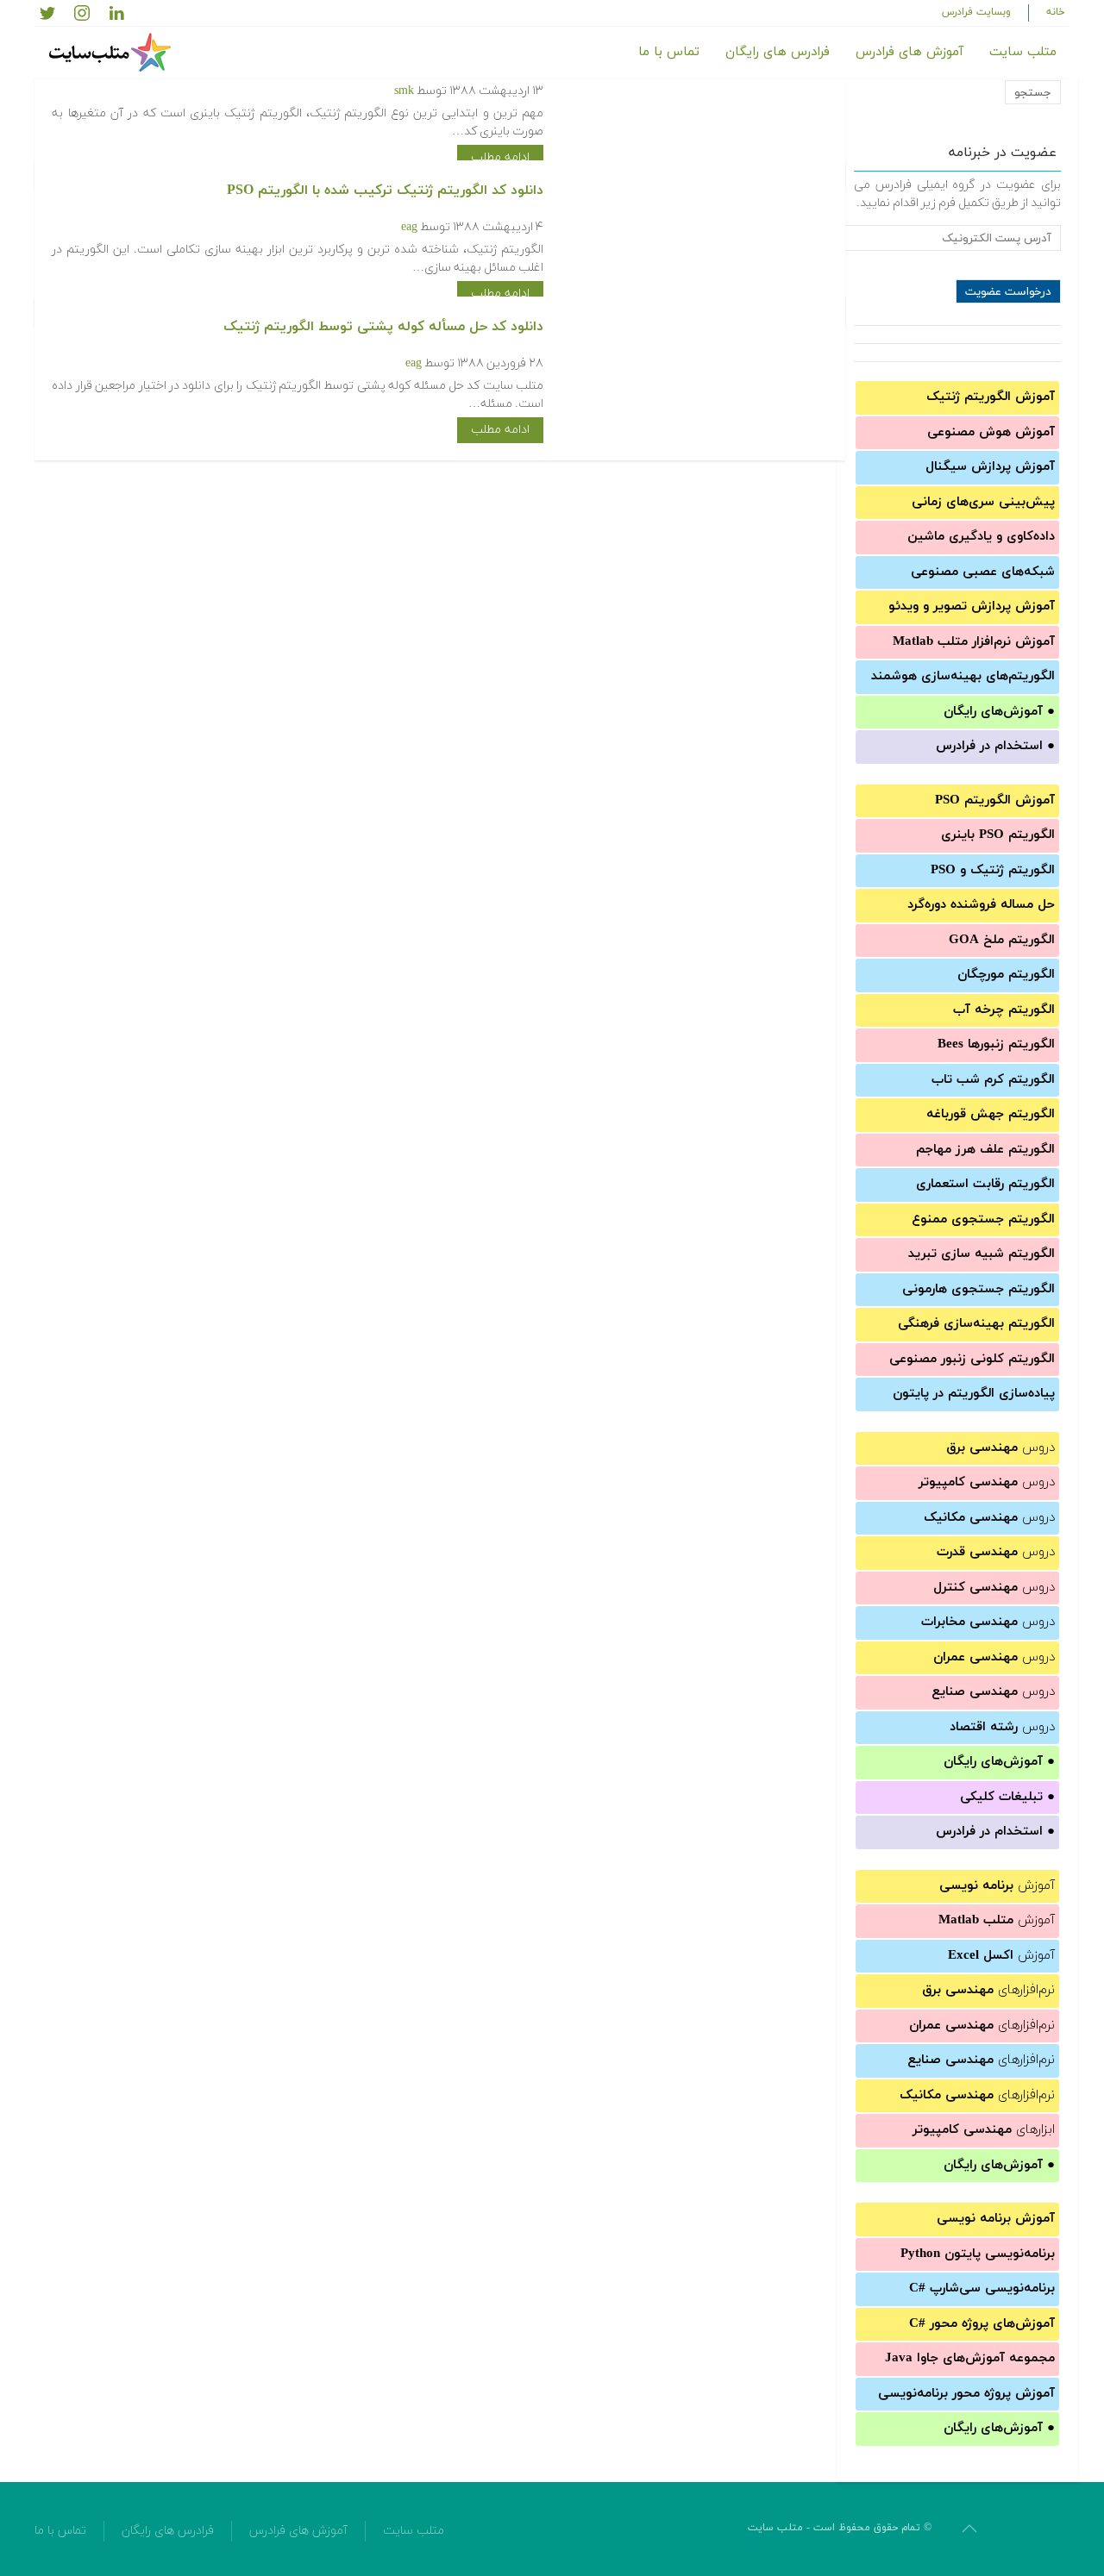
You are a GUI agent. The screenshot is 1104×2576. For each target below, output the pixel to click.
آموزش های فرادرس (910, 52)
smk (404, 91)
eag (409, 227)
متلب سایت (1023, 52)
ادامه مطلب (500, 157)
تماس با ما (669, 52)
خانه (1056, 12)
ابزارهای (984, 2130)
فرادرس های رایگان (778, 52)
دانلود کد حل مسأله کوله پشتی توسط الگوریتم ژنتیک (383, 327)
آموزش (997, 1886)
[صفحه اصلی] (112, 53)
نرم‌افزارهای (988, 1990)
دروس (1000, 1448)
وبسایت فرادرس (976, 12)
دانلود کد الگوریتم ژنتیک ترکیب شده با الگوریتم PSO (385, 191)
